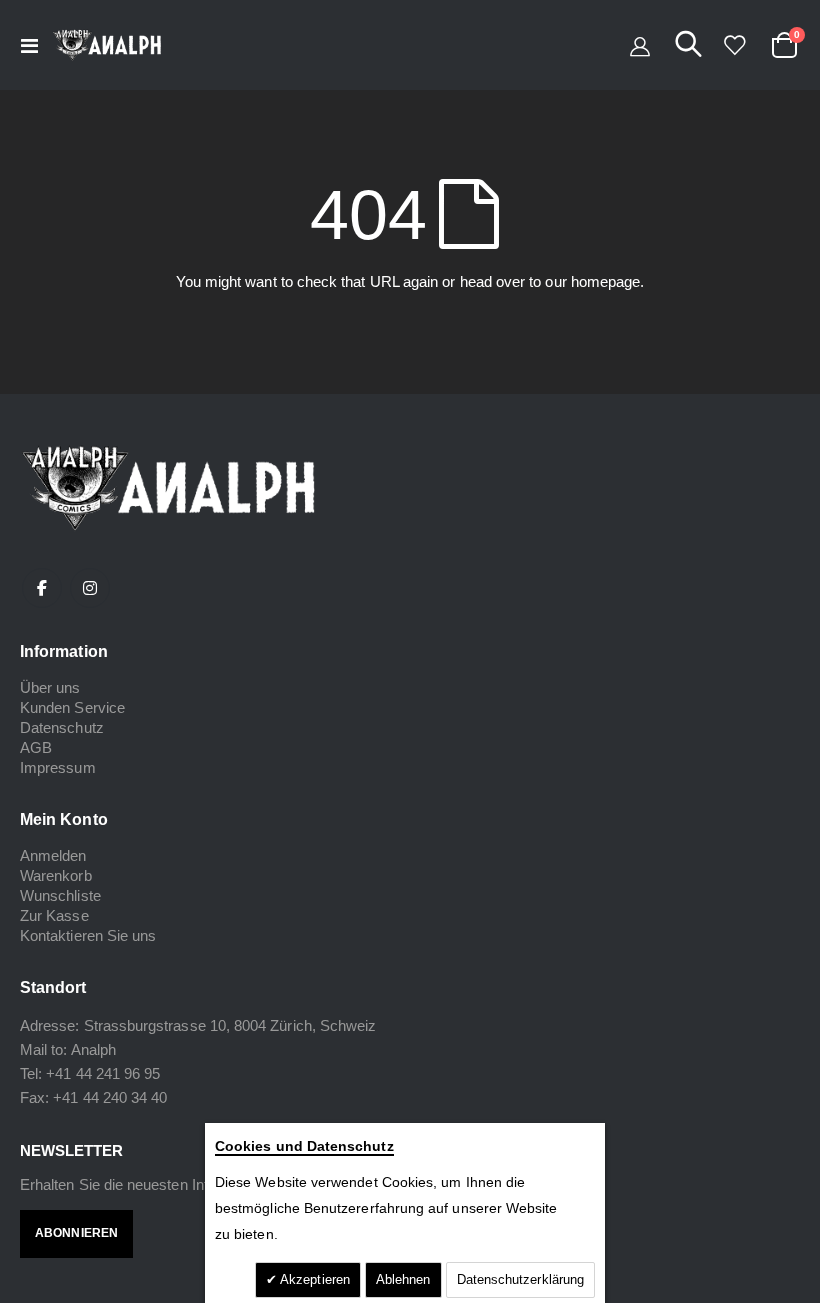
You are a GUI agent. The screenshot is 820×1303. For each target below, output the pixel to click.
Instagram (90, 588)
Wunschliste (60, 895)
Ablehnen (403, 1279)
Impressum (58, 767)
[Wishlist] (734, 45)
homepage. (608, 281)
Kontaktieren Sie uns (88, 935)
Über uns (50, 687)
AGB (36, 747)
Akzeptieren (313, 1279)
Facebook (42, 588)
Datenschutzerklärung (520, 1279)
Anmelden (53, 855)
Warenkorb (56, 875)
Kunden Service (72, 707)
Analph (93, 1049)
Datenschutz (62, 727)
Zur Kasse (54, 915)
